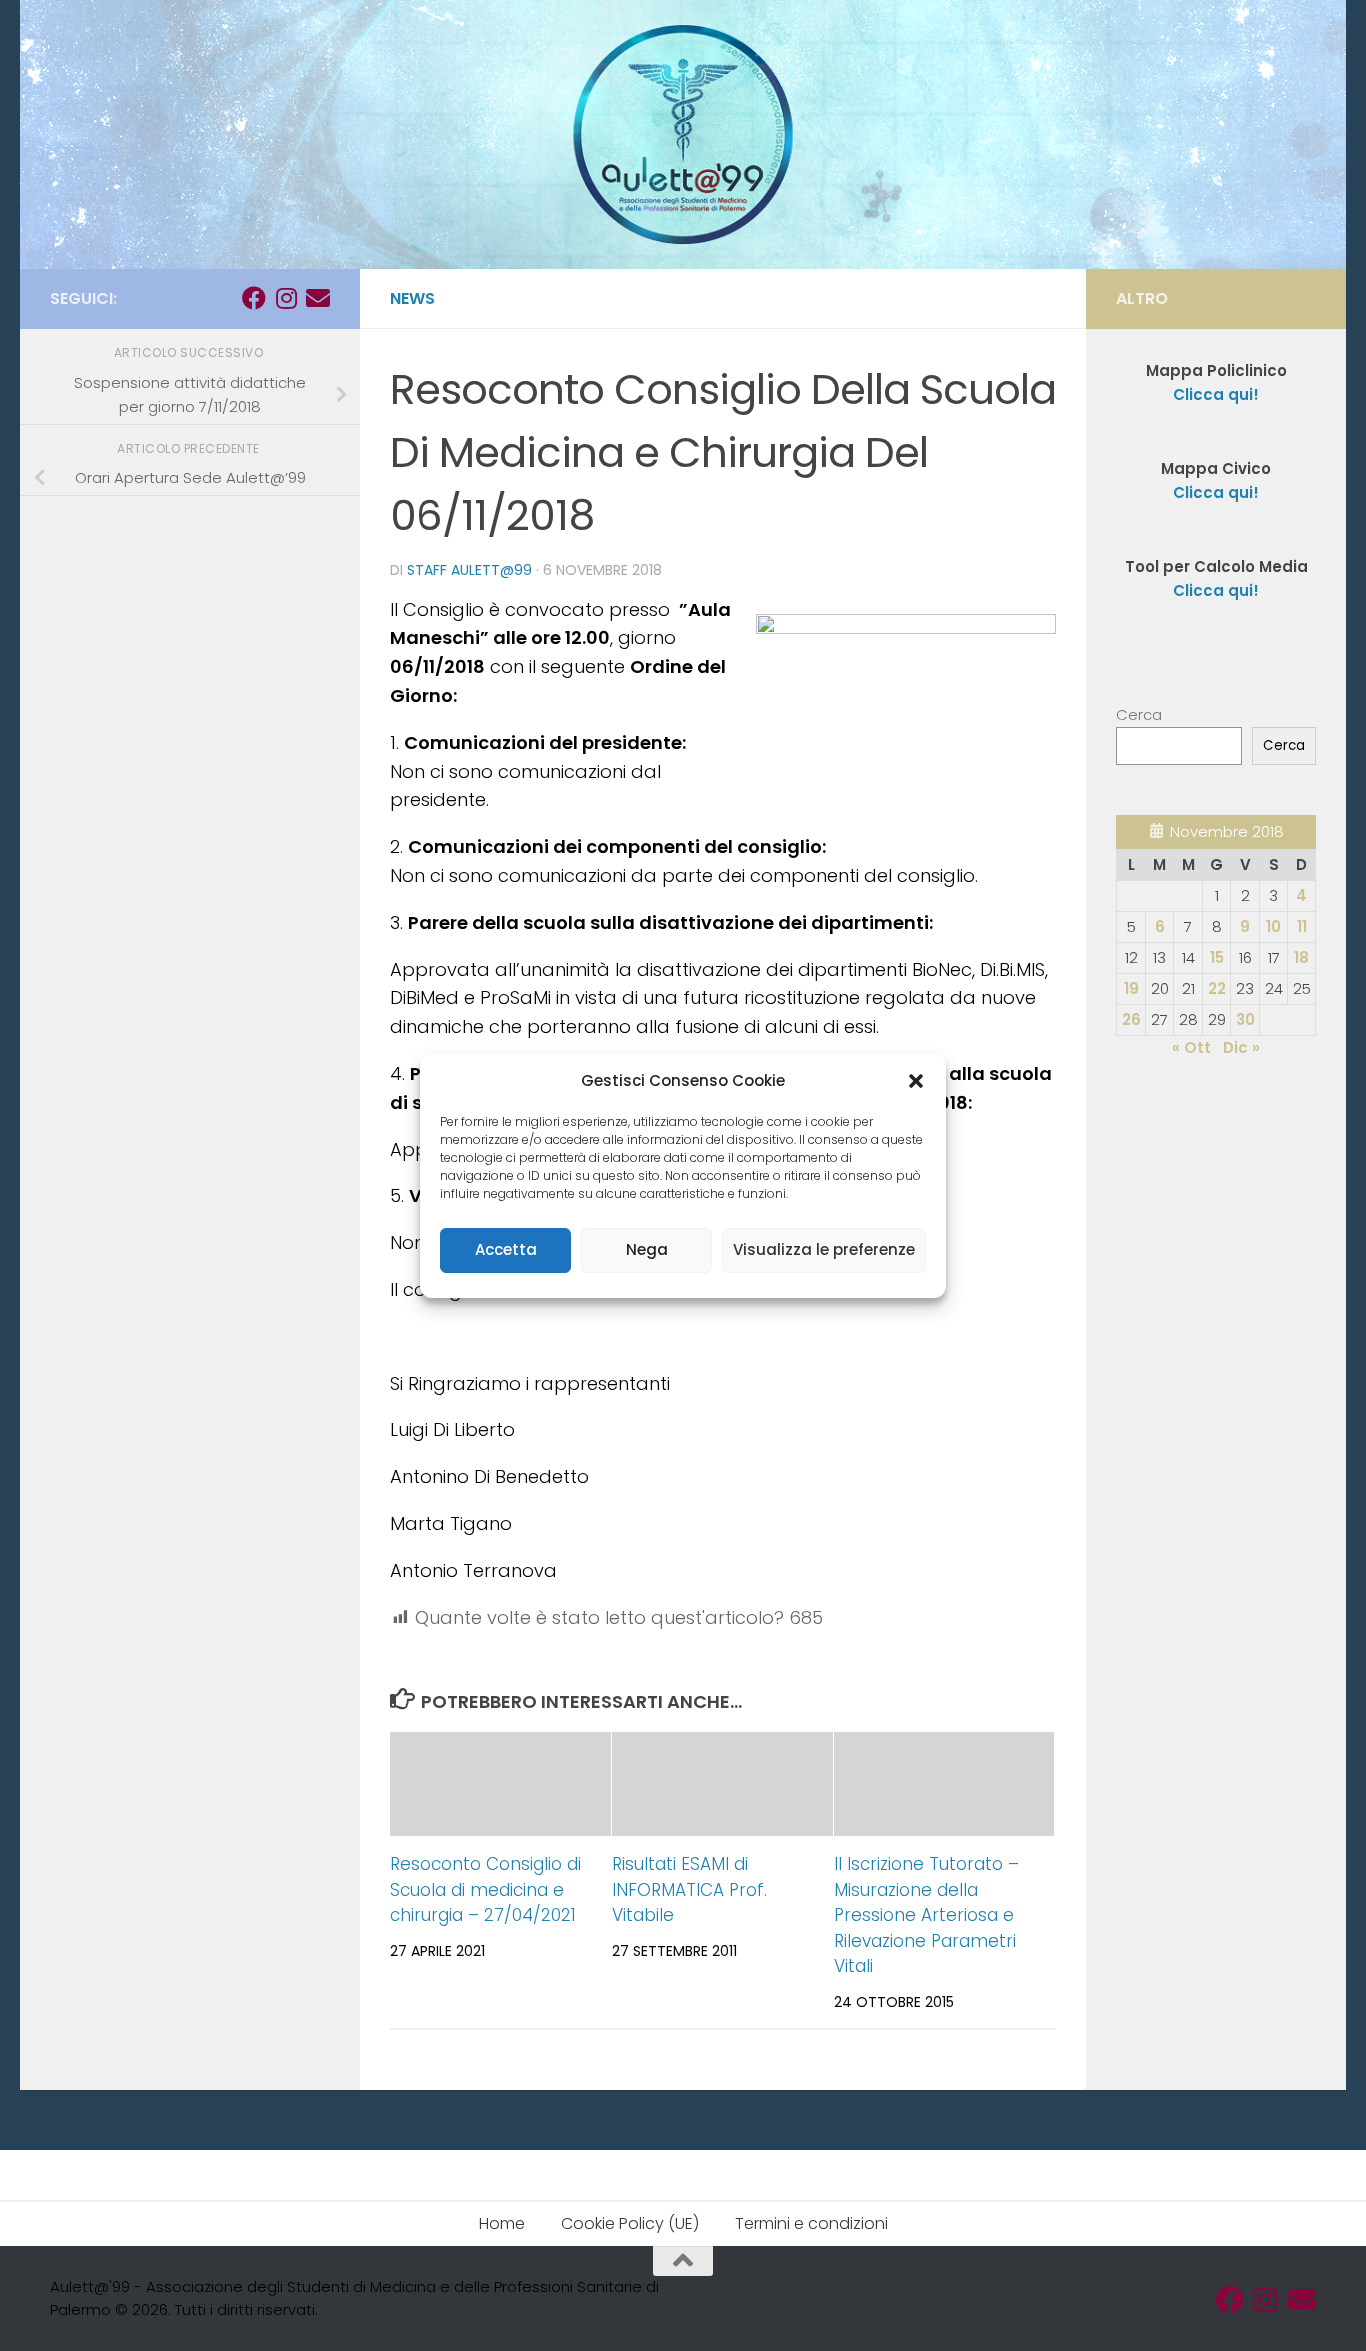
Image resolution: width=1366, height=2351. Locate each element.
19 (1131, 988)
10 (1273, 926)
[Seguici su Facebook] (254, 298)
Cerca (1139, 714)
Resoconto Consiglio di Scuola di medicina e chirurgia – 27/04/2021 (485, 1889)
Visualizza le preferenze (824, 1249)
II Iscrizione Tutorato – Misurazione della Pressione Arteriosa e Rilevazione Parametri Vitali (926, 1915)
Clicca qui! (1216, 492)
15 (1217, 957)
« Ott (1191, 1047)
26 (1131, 1019)
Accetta (506, 1249)
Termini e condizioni (811, 2223)
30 (1245, 1019)
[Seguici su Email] (318, 298)
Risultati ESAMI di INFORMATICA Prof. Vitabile (689, 1889)
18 (1301, 957)
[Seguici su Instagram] (286, 298)
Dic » (1241, 1047)
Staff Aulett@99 (469, 570)
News (412, 298)
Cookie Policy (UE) (630, 2223)
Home (502, 2223)
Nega (647, 1249)
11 (1302, 926)
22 (1217, 988)
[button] (916, 1081)
